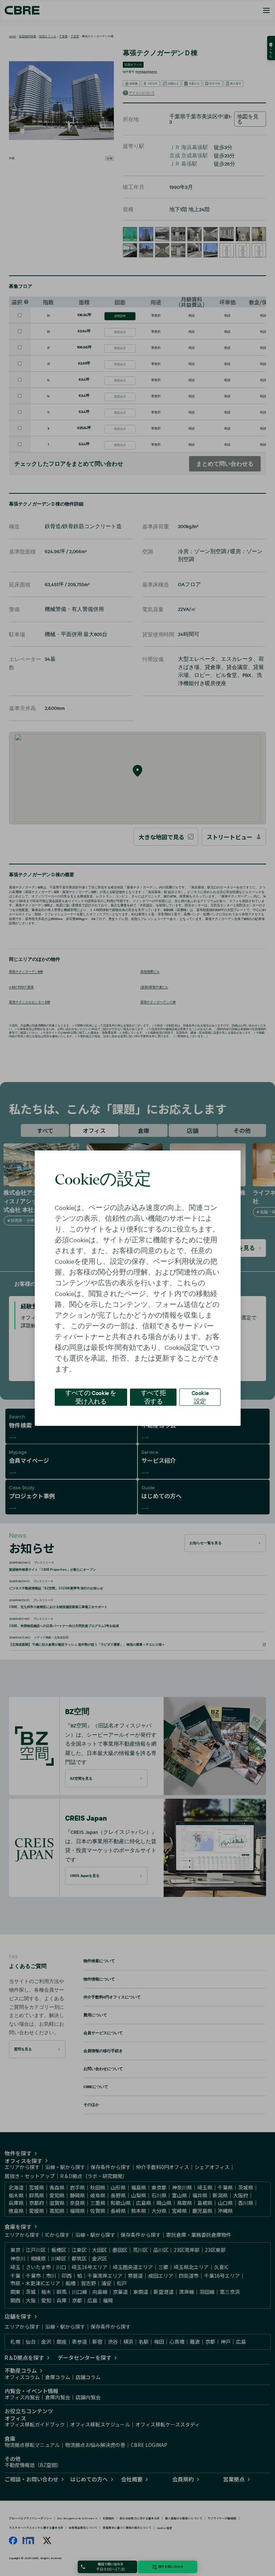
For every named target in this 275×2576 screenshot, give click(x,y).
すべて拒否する (153, 1397)
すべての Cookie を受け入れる (91, 1397)
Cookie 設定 (200, 1397)
